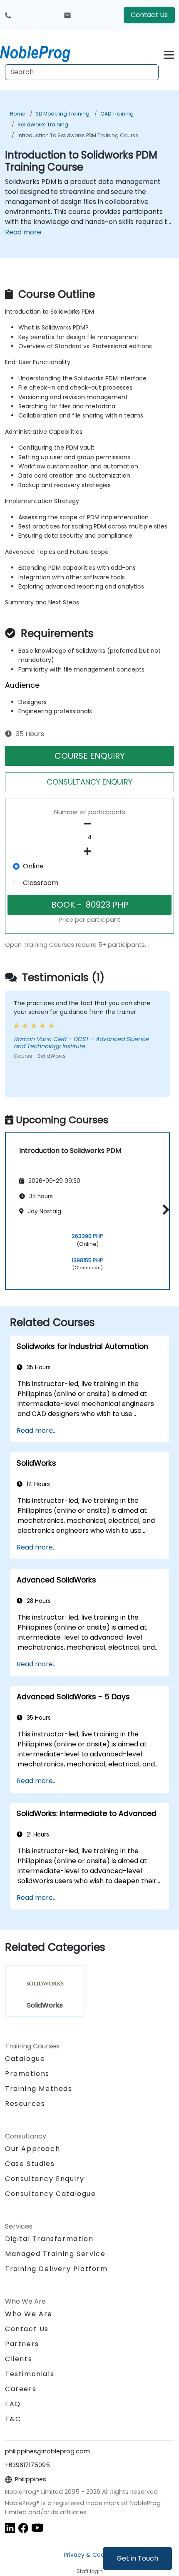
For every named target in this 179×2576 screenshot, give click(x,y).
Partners (22, 2344)
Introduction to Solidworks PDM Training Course (78, 135)
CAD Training (117, 114)
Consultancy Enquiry (45, 2179)
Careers (21, 2389)
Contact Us (149, 15)
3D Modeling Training (63, 114)
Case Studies (30, 2164)
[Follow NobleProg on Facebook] (23, 2528)
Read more (23, 232)
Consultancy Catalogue (51, 2194)
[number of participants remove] (89, 824)
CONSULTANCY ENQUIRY (89, 782)
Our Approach (32, 2149)
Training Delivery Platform (56, 2269)
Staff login (90, 2571)
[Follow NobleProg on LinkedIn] (10, 2528)
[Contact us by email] (67, 15)
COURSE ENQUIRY (90, 756)
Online (33, 866)
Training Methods (39, 2089)
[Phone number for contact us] (8, 15)
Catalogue (25, 2059)
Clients (19, 2359)
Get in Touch (137, 2558)
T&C (13, 2419)
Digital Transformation (49, 2239)
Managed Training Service (55, 2254)
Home (17, 114)
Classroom (41, 883)
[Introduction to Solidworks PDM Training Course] (43, 52)
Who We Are (29, 2314)
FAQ (13, 2404)
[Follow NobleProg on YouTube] (37, 2528)
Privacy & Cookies (89, 2555)
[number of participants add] (89, 851)
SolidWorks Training (43, 125)
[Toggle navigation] (169, 54)
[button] (164, 1210)
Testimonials (30, 2374)
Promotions (27, 2074)
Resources (25, 2104)
